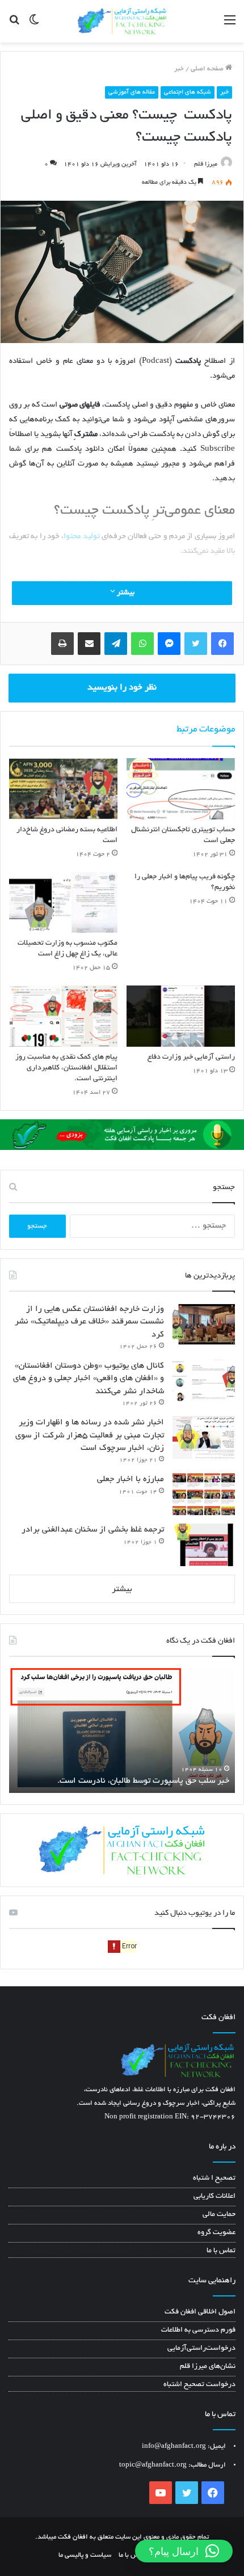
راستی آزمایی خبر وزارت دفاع (191, 1058)
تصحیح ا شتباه (214, 2179)
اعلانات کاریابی (214, 2197)
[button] (184, 2551)
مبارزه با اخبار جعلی (131, 1479)
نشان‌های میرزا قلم (208, 2367)
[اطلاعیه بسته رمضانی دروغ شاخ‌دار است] (63, 789)
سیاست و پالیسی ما (85, 2555)
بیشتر (125, 593)
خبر (179, 69)
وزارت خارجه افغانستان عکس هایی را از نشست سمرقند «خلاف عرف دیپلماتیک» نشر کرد (89, 1322)
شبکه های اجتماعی (188, 92)
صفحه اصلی (208, 69)
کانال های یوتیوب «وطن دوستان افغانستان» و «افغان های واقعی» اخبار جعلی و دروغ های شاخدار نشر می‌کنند (89, 1379)
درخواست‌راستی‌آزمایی (201, 2349)
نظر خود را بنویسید (122, 688)
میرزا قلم (206, 164)
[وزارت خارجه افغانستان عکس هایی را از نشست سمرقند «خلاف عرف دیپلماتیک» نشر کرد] (204, 1324)
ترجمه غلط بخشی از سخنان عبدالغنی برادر (93, 1530)
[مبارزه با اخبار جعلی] (204, 1494)
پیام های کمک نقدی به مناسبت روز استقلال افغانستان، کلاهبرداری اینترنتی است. (66, 1068)
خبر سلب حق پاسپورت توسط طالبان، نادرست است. (143, 1781)
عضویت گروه (216, 2233)
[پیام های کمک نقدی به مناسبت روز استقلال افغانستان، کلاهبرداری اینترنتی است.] (63, 1016)
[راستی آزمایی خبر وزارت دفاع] (181, 1016)
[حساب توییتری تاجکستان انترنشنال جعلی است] (181, 789)
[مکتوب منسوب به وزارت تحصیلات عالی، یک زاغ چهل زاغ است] (63, 903)
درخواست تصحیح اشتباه (199, 2385)
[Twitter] (196, 644)
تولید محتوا (81, 537)
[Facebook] (222, 644)
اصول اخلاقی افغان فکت (200, 2312)
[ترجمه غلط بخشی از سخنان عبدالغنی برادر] (204, 1545)
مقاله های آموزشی (132, 92)
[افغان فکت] (122, 21)
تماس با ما (221, 2251)
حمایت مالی (219, 2215)
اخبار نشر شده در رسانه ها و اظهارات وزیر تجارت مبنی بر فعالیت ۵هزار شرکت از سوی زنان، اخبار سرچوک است (90, 1435)
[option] (122, 1731)
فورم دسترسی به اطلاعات (198, 2330)
